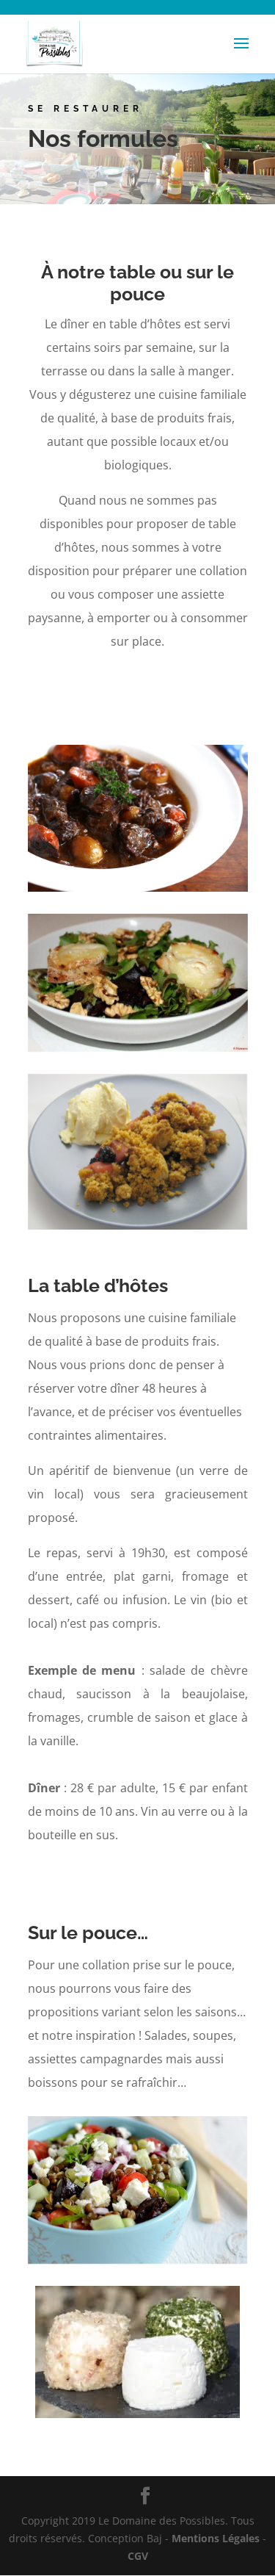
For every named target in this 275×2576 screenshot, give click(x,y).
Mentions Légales (216, 2538)
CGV (138, 2556)
